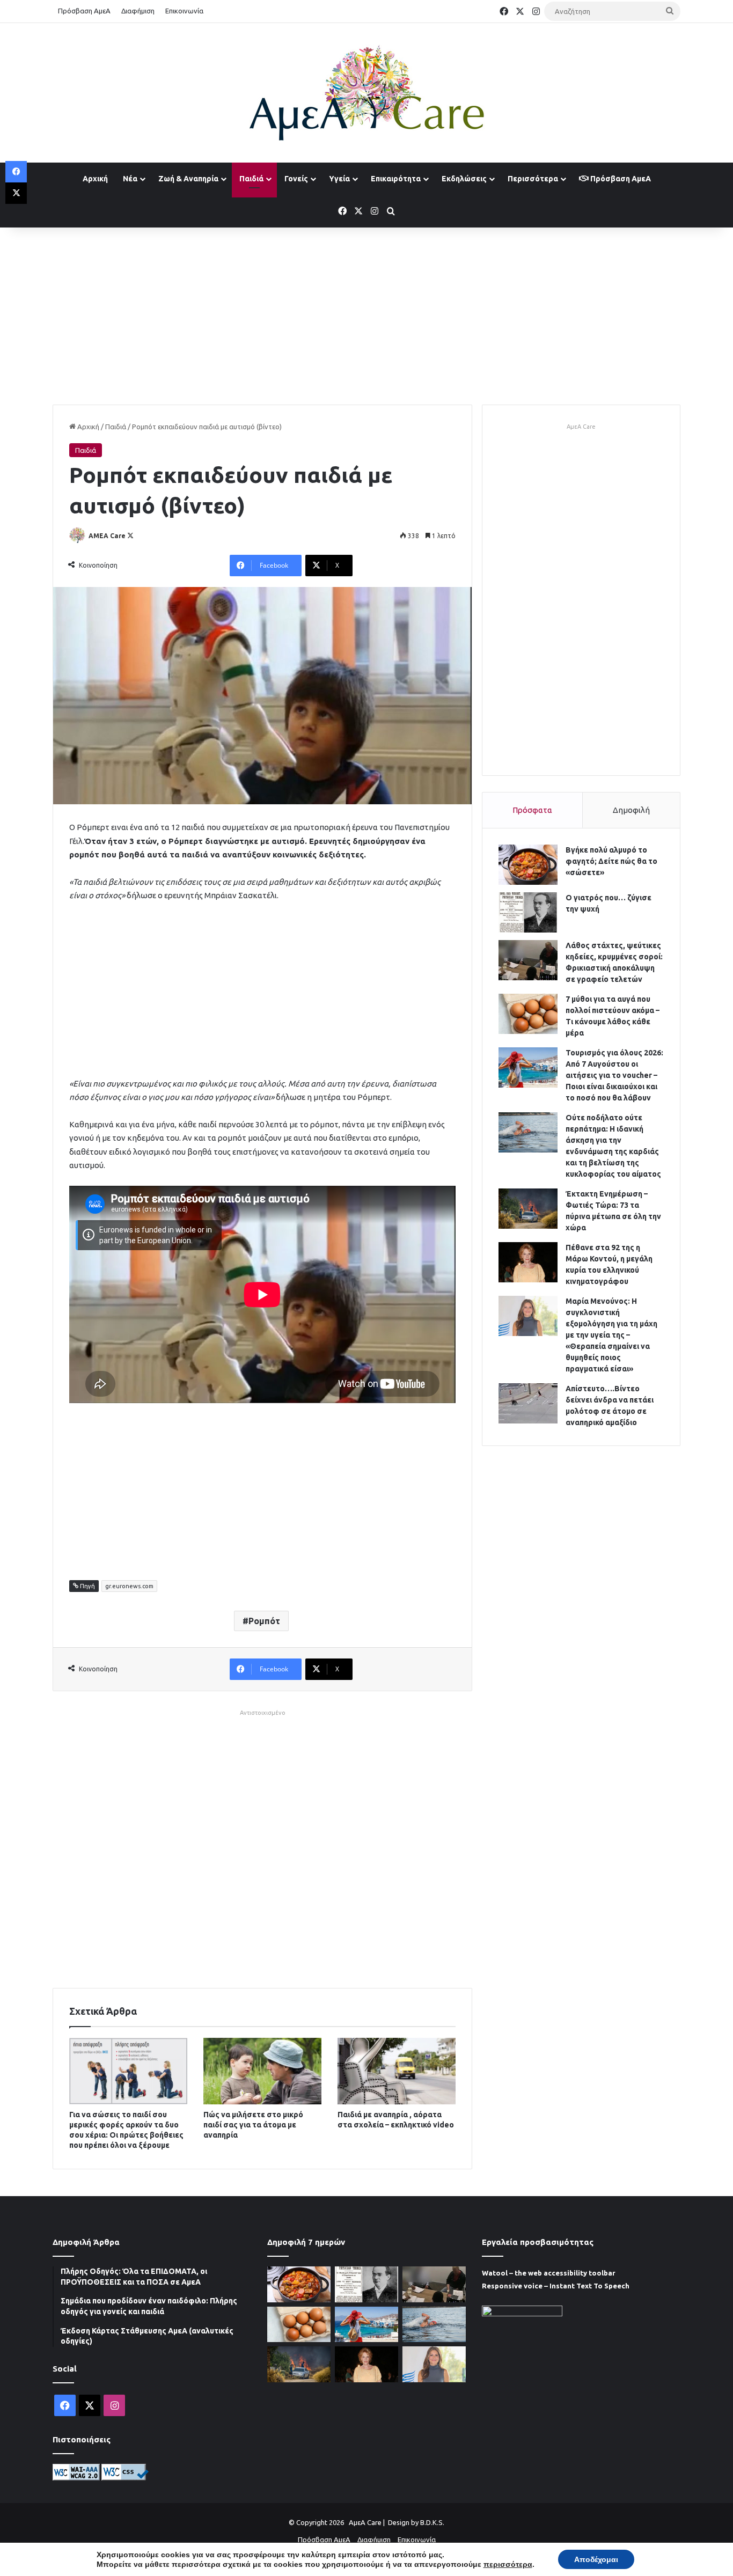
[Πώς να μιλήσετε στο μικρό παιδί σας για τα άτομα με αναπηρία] (262, 2071)
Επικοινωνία (184, 11)
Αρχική (95, 179)
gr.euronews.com (129, 1586)
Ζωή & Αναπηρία (188, 179)
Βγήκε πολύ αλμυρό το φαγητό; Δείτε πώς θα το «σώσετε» (611, 861)
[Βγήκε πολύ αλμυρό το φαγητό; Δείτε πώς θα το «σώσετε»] (528, 865)
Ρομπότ (264, 1621)
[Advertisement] (366, 313)
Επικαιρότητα (396, 179)
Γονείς (296, 179)
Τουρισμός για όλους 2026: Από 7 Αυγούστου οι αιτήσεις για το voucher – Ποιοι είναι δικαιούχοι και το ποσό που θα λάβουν (614, 1075)
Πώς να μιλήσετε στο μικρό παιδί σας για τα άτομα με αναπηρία (253, 2125)
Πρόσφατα (532, 810)
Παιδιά (251, 179)
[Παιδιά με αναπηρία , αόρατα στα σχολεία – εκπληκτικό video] (397, 2071)
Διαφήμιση (138, 11)
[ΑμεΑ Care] (366, 93)
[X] (16, 193)
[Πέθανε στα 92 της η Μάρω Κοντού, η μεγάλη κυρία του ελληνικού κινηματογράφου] (528, 1262)
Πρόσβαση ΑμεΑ (84, 11)
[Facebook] (16, 172)
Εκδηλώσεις (464, 179)
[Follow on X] (130, 536)
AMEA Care (107, 536)
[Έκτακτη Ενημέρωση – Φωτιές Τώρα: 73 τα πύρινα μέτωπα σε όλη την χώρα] (528, 1209)
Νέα (130, 179)
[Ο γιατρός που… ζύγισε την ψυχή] (528, 912)
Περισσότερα (533, 179)
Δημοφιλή (631, 810)
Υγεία (339, 179)
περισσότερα (508, 2564)
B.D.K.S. (432, 2522)
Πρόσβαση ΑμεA (620, 179)
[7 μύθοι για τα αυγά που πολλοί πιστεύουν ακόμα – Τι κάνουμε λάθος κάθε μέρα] (528, 1014)
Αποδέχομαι (596, 2559)
